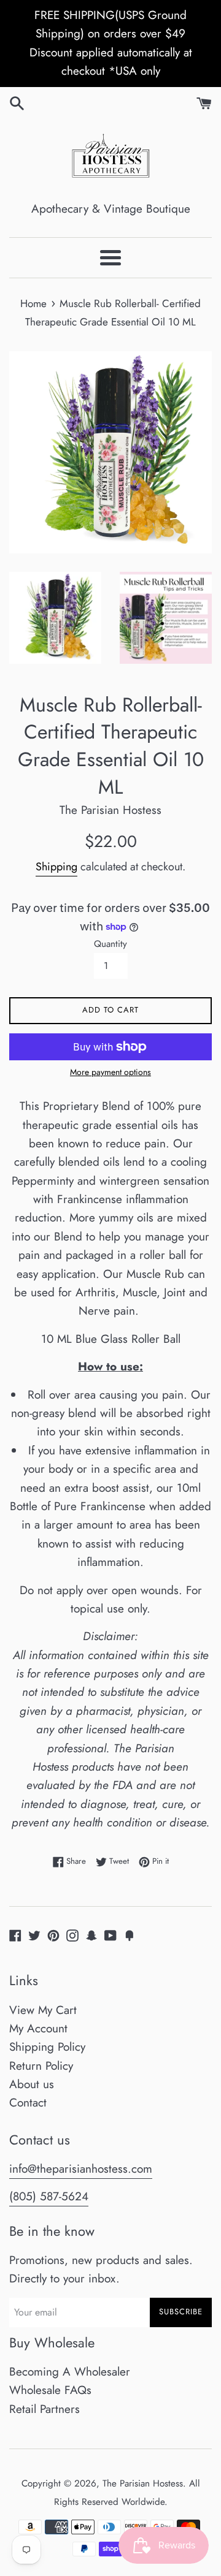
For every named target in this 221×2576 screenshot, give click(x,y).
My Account (38, 2028)
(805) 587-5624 (49, 2196)
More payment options (110, 1072)
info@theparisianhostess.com (81, 2169)
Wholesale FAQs (50, 2390)
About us (32, 2084)
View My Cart (43, 2010)
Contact (28, 2103)
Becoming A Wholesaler (70, 2372)
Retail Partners (45, 2409)
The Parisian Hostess (143, 2483)
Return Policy (41, 2066)
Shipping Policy (47, 2047)
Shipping (56, 867)
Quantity (110, 944)
